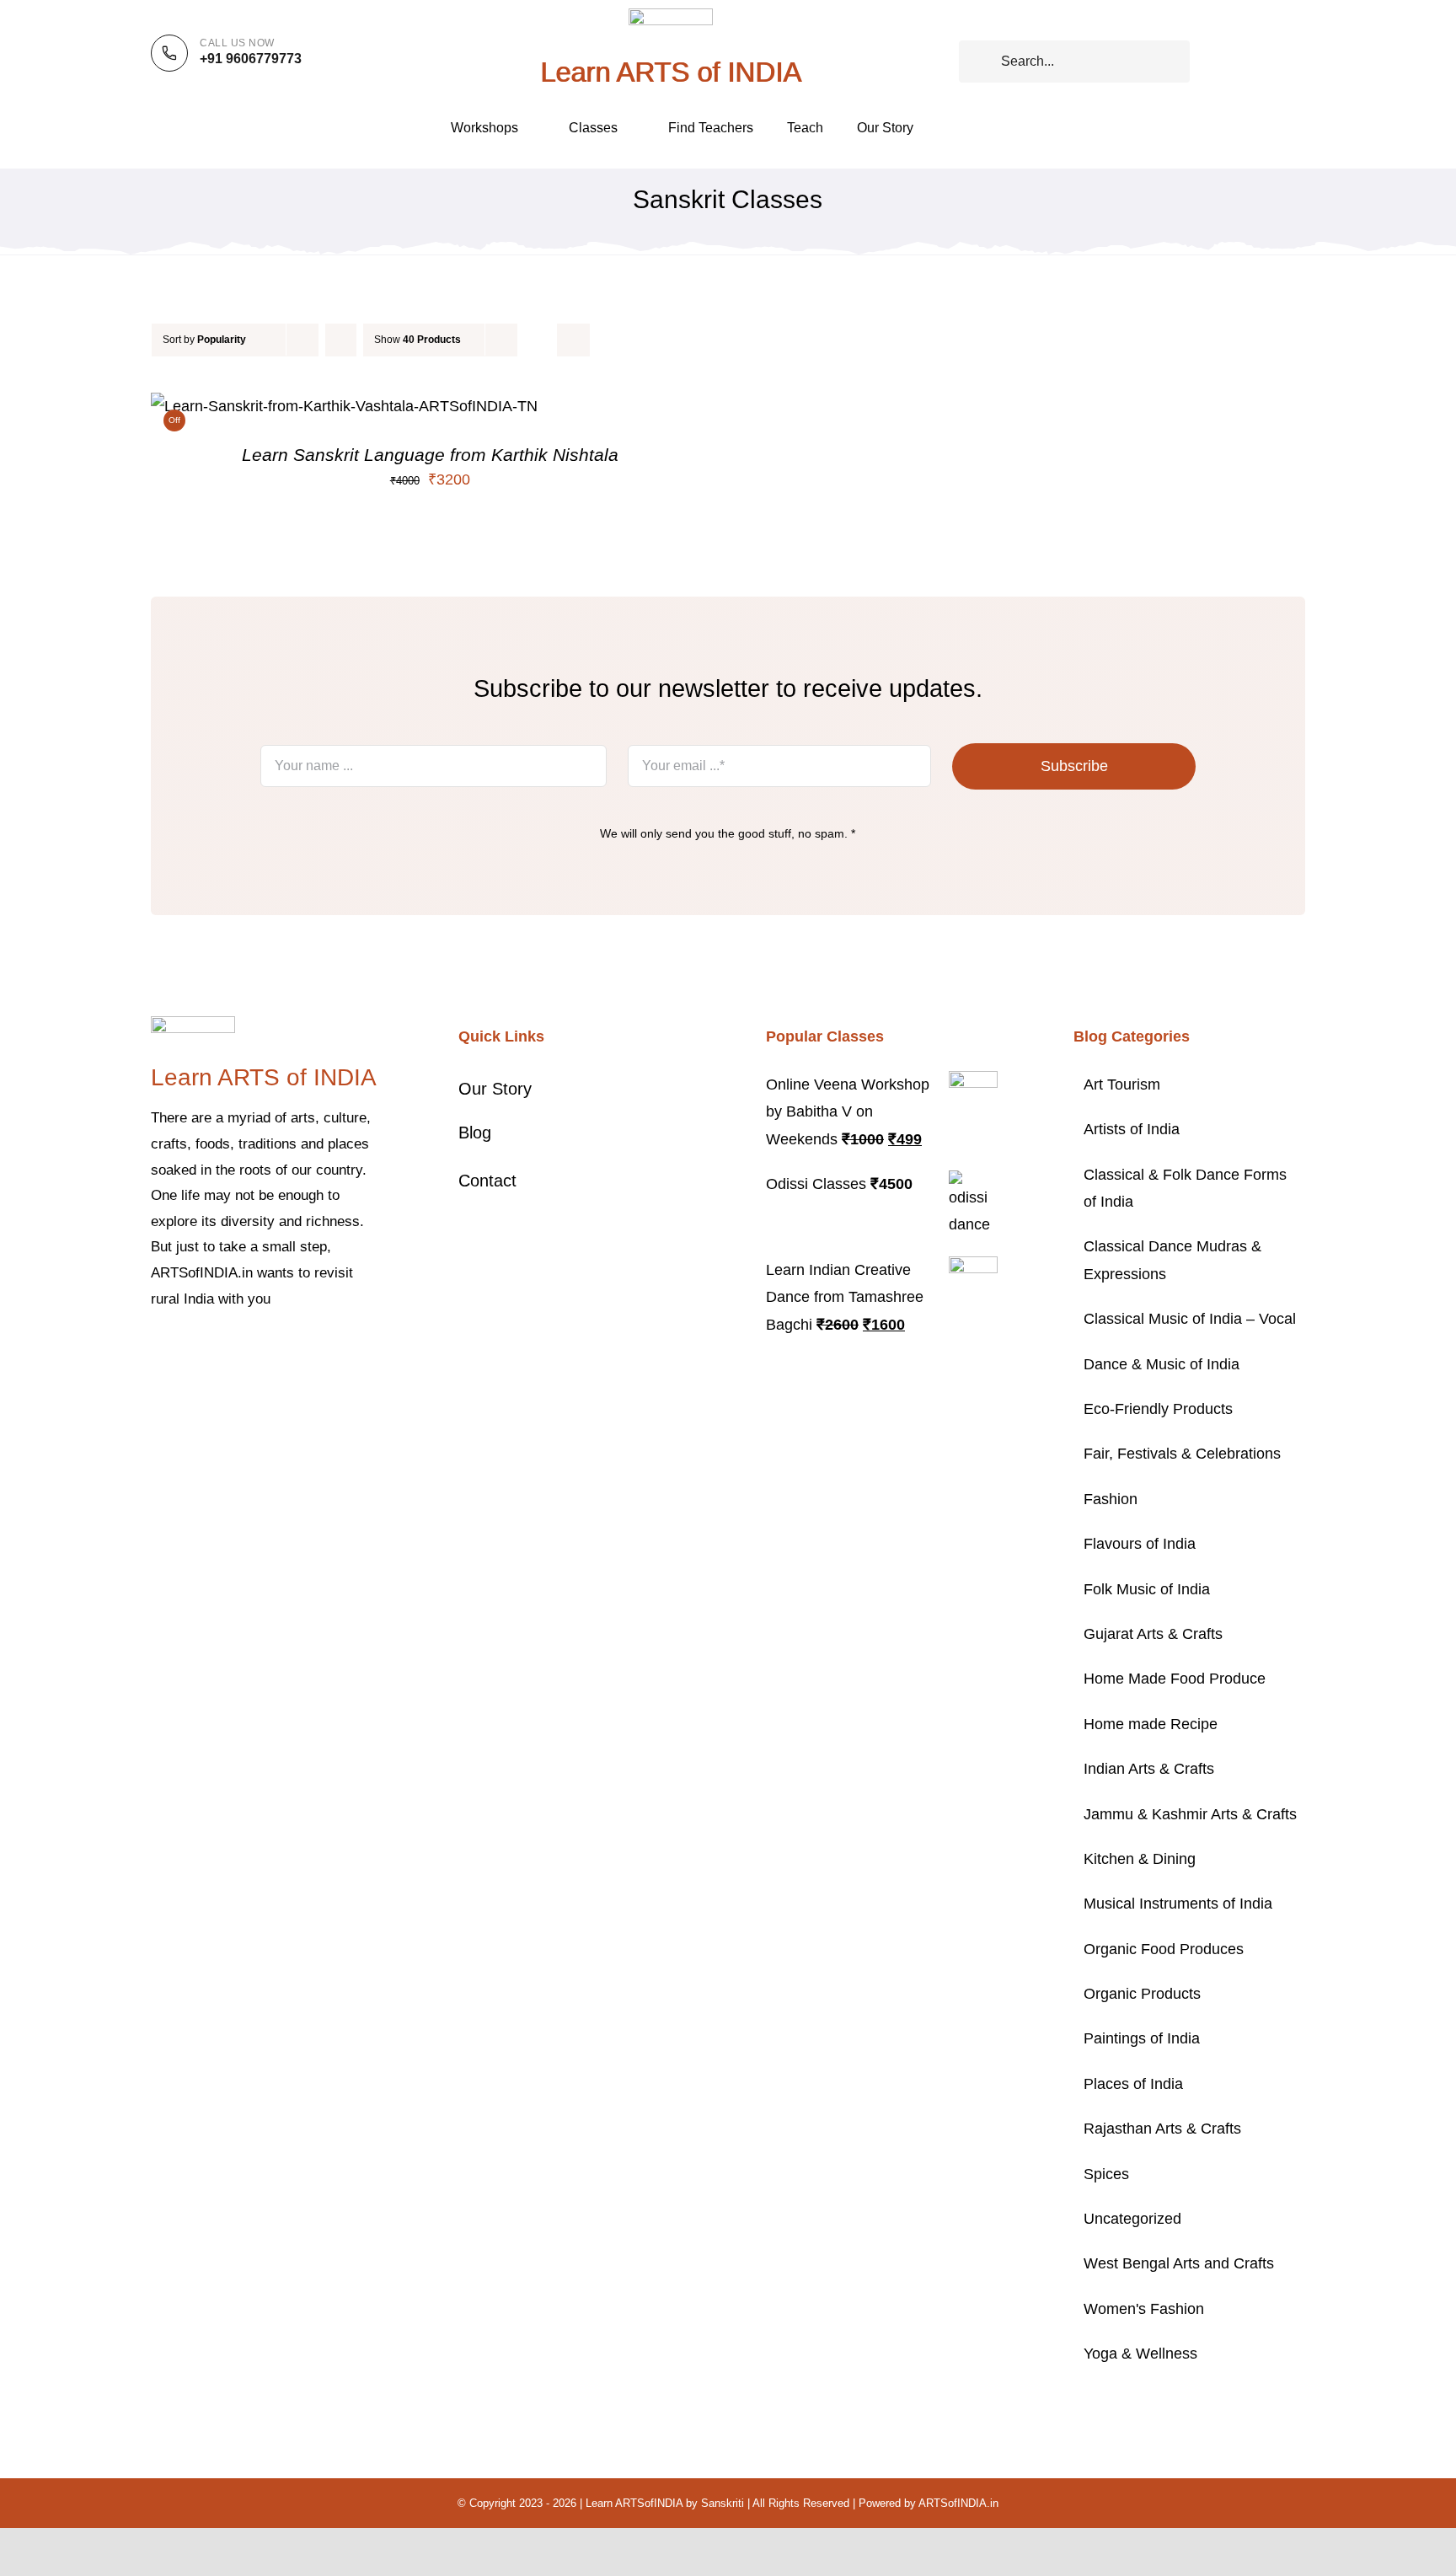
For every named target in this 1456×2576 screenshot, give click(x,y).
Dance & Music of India (1162, 1364)
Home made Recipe (1151, 1724)
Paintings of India (1142, 2038)
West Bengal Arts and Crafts (1179, 2263)
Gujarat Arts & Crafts (1153, 1634)
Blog (475, 1133)
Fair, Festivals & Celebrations (1182, 1454)
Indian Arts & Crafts (1149, 1769)
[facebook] (156, 1350)
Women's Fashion (1144, 2309)
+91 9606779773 (251, 59)
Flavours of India (1140, 1544)
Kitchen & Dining (1140, 1859)
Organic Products (1142, 1994)
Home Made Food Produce (1175, 1679)
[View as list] (573, 340)
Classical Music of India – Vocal (1190, 1319)
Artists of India (1132, 1129)
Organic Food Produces (1164, 1949)
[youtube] (264, 1350)
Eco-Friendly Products (1158, 1409)
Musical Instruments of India (1178, 1904)
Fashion (1111, 1499)
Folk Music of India (1147, 1589)
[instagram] (210, 1350)
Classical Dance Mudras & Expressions (1172, 1260)
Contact (487, 1181)
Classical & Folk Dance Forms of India (1185, 1188)
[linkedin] (291, 1350)
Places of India (1133, 2084)
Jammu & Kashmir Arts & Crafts (1190, 1814)
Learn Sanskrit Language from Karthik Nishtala (430, 455)
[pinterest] (237, 1350)
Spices (1106, 2174)
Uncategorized (1132, 2219)
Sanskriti (723, 2503)
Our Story (495, 1089)
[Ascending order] (341, 340)
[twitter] (183, 1350)
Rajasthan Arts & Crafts (1162, 2129)
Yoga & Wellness (1140, 2354)
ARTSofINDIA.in (958, 2503)
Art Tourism (1122, 1084)
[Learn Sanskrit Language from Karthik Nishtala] (344, 406)
